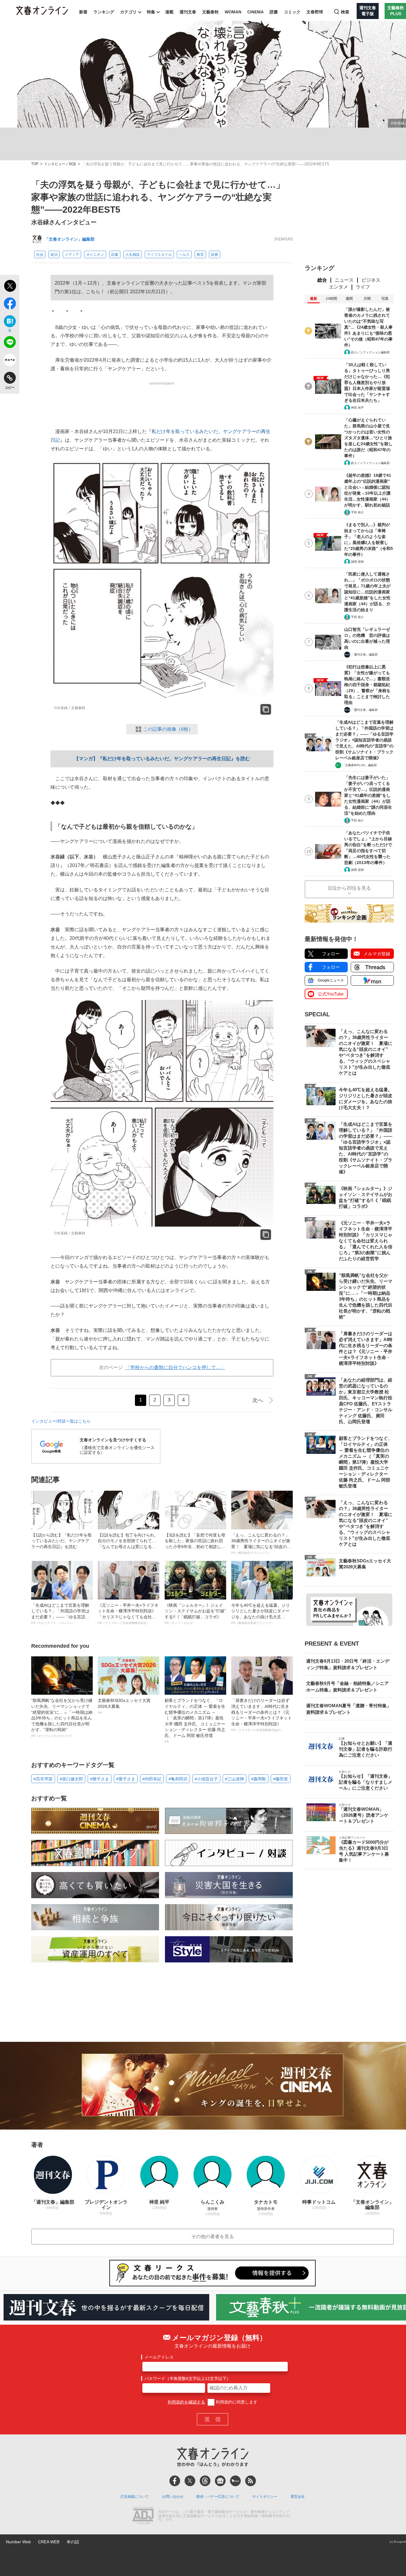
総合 (322, 280)
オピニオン (95, 255)
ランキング (104, 12)
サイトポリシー (265, 2497)
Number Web (18, 2542)
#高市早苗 (43, 1779)
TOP (35, 164)
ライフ (363, 287)
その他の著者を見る (213, 2236)
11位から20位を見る (349, 888)
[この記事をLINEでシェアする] (10, 343)
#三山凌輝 (235, 1779)
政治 (54, 255)
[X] (190, 2481)
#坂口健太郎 (71, 1779)
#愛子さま (126, 1779)
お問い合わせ (173, 2497)
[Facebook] (175, 2481)
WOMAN (233, 12)
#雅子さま (100, 1779)
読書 (274, 12)
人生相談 (133, 255)
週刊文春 (188, 12)
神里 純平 (357, 408)
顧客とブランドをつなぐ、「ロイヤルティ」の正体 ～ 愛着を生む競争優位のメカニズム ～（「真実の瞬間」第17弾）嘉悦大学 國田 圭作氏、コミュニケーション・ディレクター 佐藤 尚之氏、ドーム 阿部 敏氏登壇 (195, 1721)
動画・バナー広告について (218, 2497)
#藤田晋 (281, 1779)
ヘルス (184, 255)
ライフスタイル (159, 255)
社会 (40, 255)
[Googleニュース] (220, 2481)
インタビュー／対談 (60, 164)
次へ (258, 1400)
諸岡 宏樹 (357, 562)
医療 (215, 255)
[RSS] (251, 2481)
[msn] (235, 2481)
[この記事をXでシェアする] (10, 287)
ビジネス (371, 280)
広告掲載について (135, 2497)
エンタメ (339, 287)
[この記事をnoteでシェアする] (10, 361)
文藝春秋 (210, 12)
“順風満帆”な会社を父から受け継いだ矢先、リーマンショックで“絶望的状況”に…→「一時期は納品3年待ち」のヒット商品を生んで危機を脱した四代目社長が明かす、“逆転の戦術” (62, 1718)
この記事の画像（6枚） (168, 729)
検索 (345, 12)
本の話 (73, 2542)
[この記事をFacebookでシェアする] (10, 305)
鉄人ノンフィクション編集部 (370, 352)
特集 (151, 12)
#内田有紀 (152, 1779)
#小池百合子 (206, 1779)
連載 (169, 12)
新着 (83, 12)
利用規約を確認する (186, 2402)
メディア (72, 255)
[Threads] (205, 2481)
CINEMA (255, 12)
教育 (200, 255)
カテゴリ (128, 12)
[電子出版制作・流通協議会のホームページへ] (143, 2516)
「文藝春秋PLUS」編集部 (359, 765)
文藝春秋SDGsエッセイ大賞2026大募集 (124, 1706)
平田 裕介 (357, 512)
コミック (292, 12)
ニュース (344, 280)
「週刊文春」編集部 (364, 654)
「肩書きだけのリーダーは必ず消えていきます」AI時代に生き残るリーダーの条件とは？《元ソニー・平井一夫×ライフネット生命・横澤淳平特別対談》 (262, 1715)
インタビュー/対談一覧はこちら (61, 1421)
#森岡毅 (259, 1779)
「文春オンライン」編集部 (70, 239)
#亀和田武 (178, 1779)
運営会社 (298, 2497)
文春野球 (315, 12)
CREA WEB (49, 2542)
